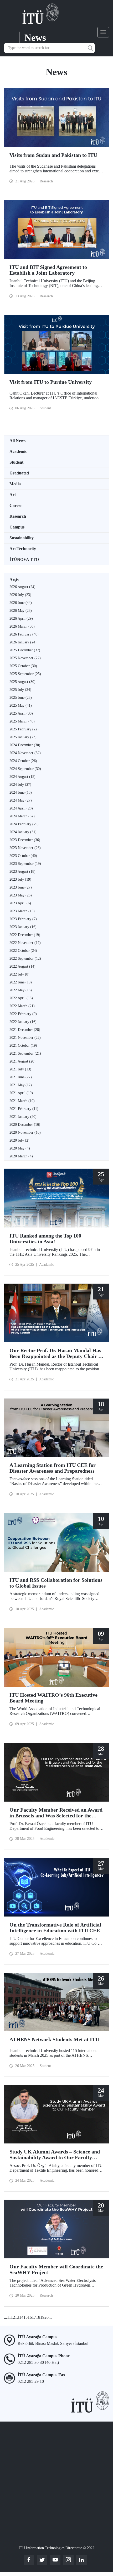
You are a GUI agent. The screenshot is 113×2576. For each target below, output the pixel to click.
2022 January (23, 1022)
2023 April (20, 903)
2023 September (25, 864)
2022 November (25, 943)
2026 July (20, 595)
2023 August (22, 872)
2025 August (22, 682)
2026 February (24, 634)
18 (38, 2317)
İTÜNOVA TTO (24, 559)
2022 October (23, 951)
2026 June (21, 603)
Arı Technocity (23, 549)
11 (9, 2317)
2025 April (21, 713)
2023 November (25, 848)
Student (16, 462)
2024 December (25, 745)
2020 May (20, 1148)
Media (15, 484)
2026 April (21, 618)
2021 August (22, 1061)
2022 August (22, 966)
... (6, 2317)
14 (21, 2317)
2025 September (25, 674)
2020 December (25, 1125)
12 (13, 2317)
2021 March (22, 1101)
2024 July (20, 785)
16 (30, 2317)
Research (18, 516)
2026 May (21, 611)
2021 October (23, 1046)
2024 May (21, 800)
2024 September (25, 769)
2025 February (24, 729)
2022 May (21, 990)
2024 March (22, 816)
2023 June (21, 887)
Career (16, 505)
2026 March (22, 626)
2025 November (25, 658)
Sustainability (22, 538)
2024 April (21, 808)
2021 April (21, 1093)
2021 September (25, 1053)
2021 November (25, 1038)
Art (13, 495)
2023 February (23, 919)
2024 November (25, 753)
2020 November (25, 1132)
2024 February (24, 824)
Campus (17, 527)
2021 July (20, 1069)
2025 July (20, 690)
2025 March (22, 721)
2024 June (21, 792)
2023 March (22, 911)
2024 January (23, 832)
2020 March (21, 1156)
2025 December (25, 650)
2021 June (21, 1077)
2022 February (23, 1014)
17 (34, 2317)
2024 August (22, 777)
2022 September (25, 959)
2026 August (22, 587)
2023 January (23, 927)
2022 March (22, 1006)
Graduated (19, 473)
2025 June (21, 698)
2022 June (21, 982)
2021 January (23, 1117)
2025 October (23, 666)
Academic (18, 451)
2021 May (21, 1085)
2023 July (20, 879)
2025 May (21, 705)
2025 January (23, 737)
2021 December (25, 1030)
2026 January (23, 642)
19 (42, 2317)
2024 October (23, 761)
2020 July (19, 1140)
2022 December (25, 935)
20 (47, 2317)
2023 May (21, 895)
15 (25, 2317)
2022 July (19, 974)
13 (17, 2317)
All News (17, 441)
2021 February (24, 1109)
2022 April (21, 998)
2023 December (25, 840)
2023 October (23, 856)
